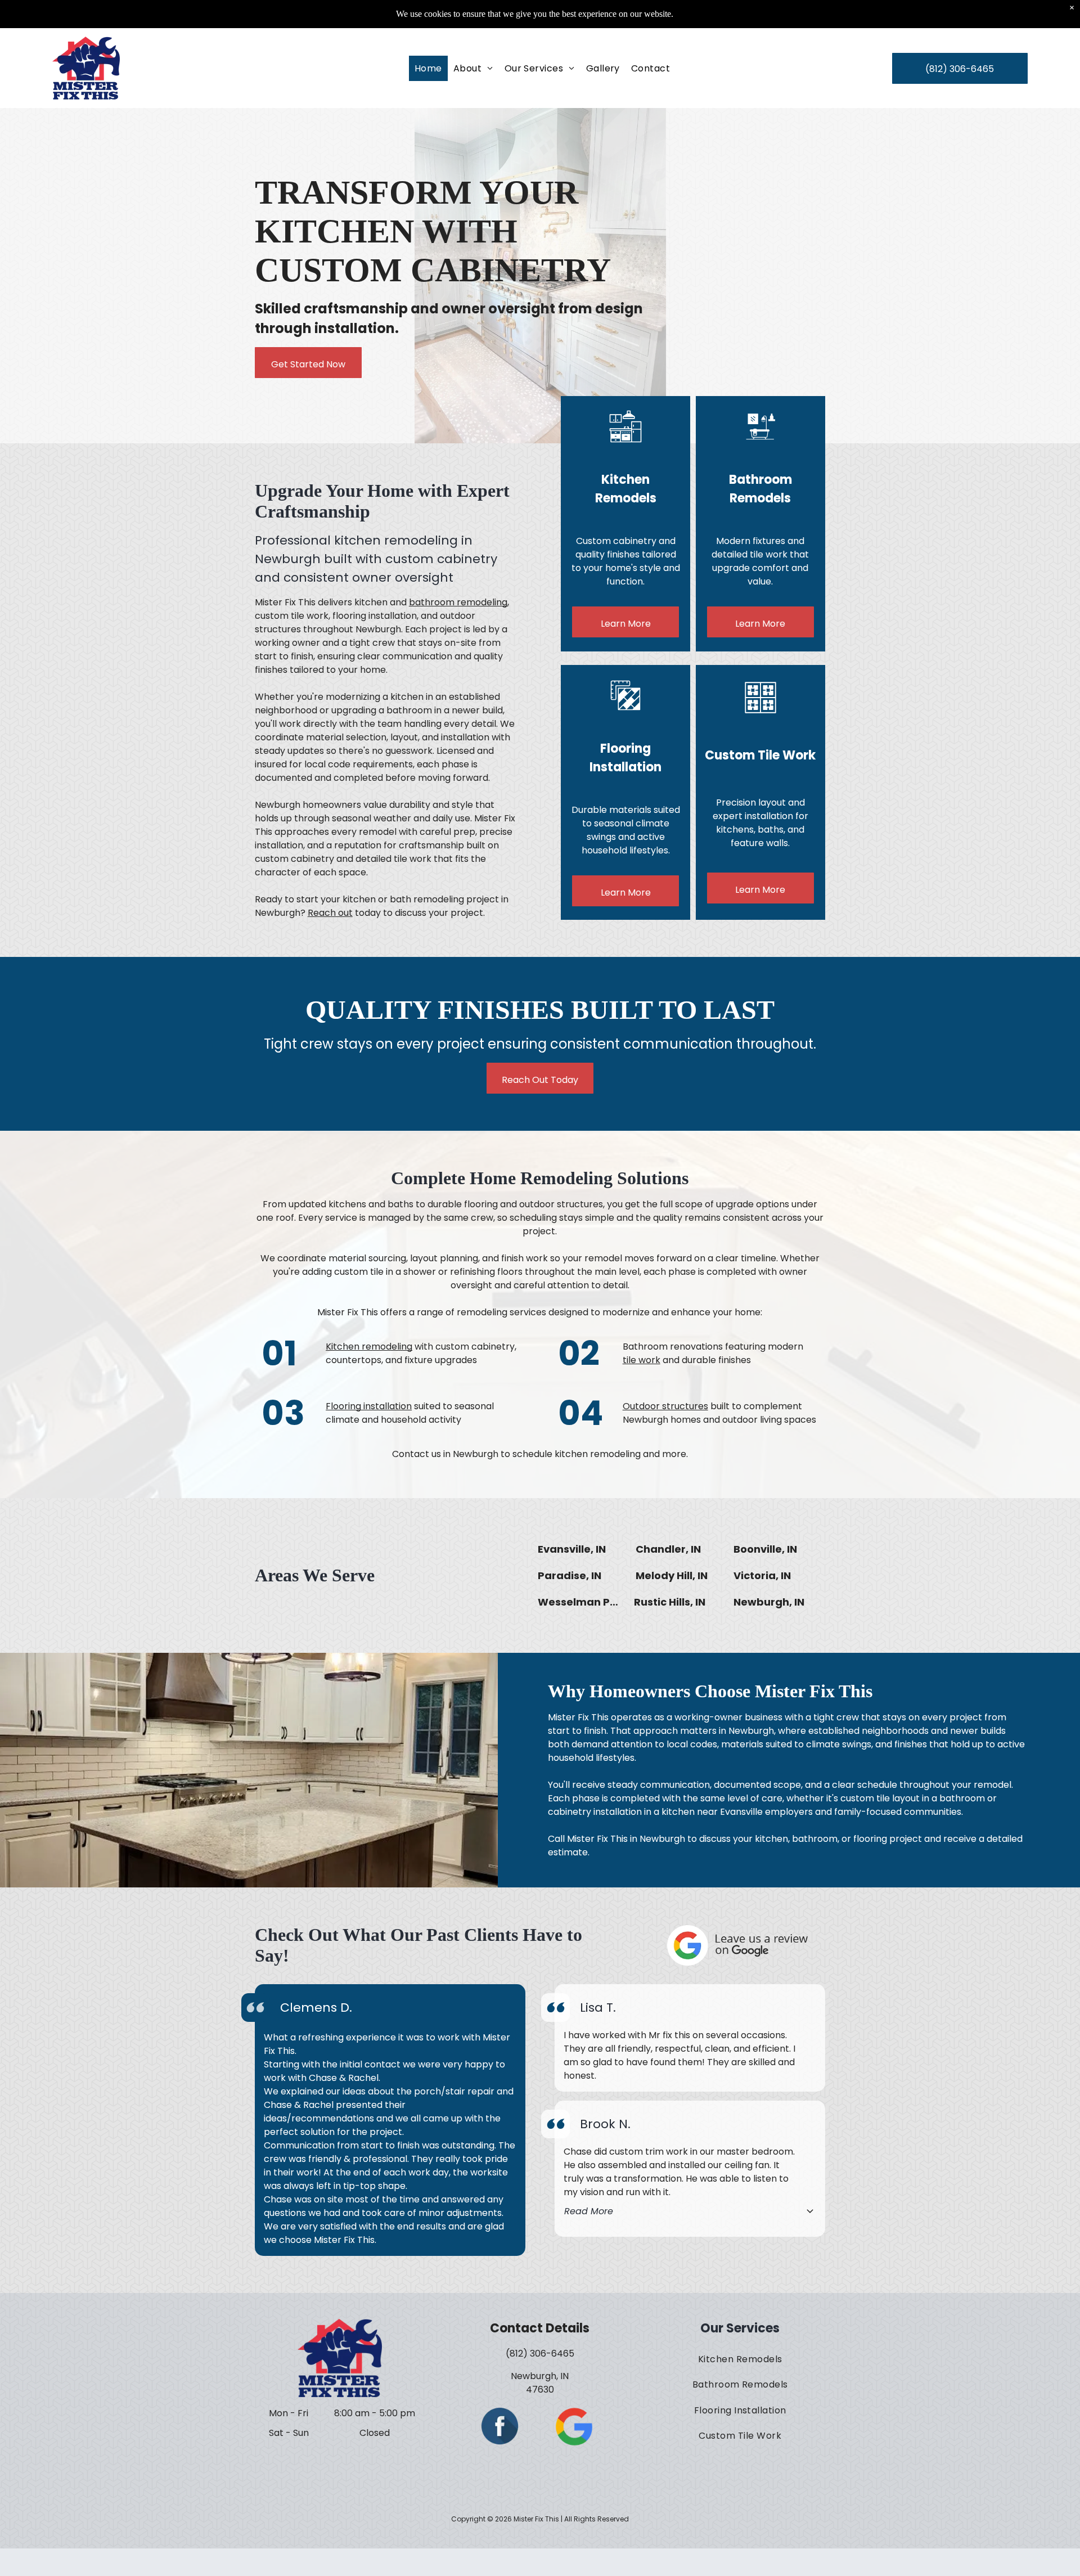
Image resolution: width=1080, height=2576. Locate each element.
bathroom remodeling (458, 602)
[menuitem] (428, 68)
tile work (642, 1360)
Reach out (330, 913)
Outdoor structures (665, 1406)
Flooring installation (369, 1406)
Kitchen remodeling (369, 1347)
